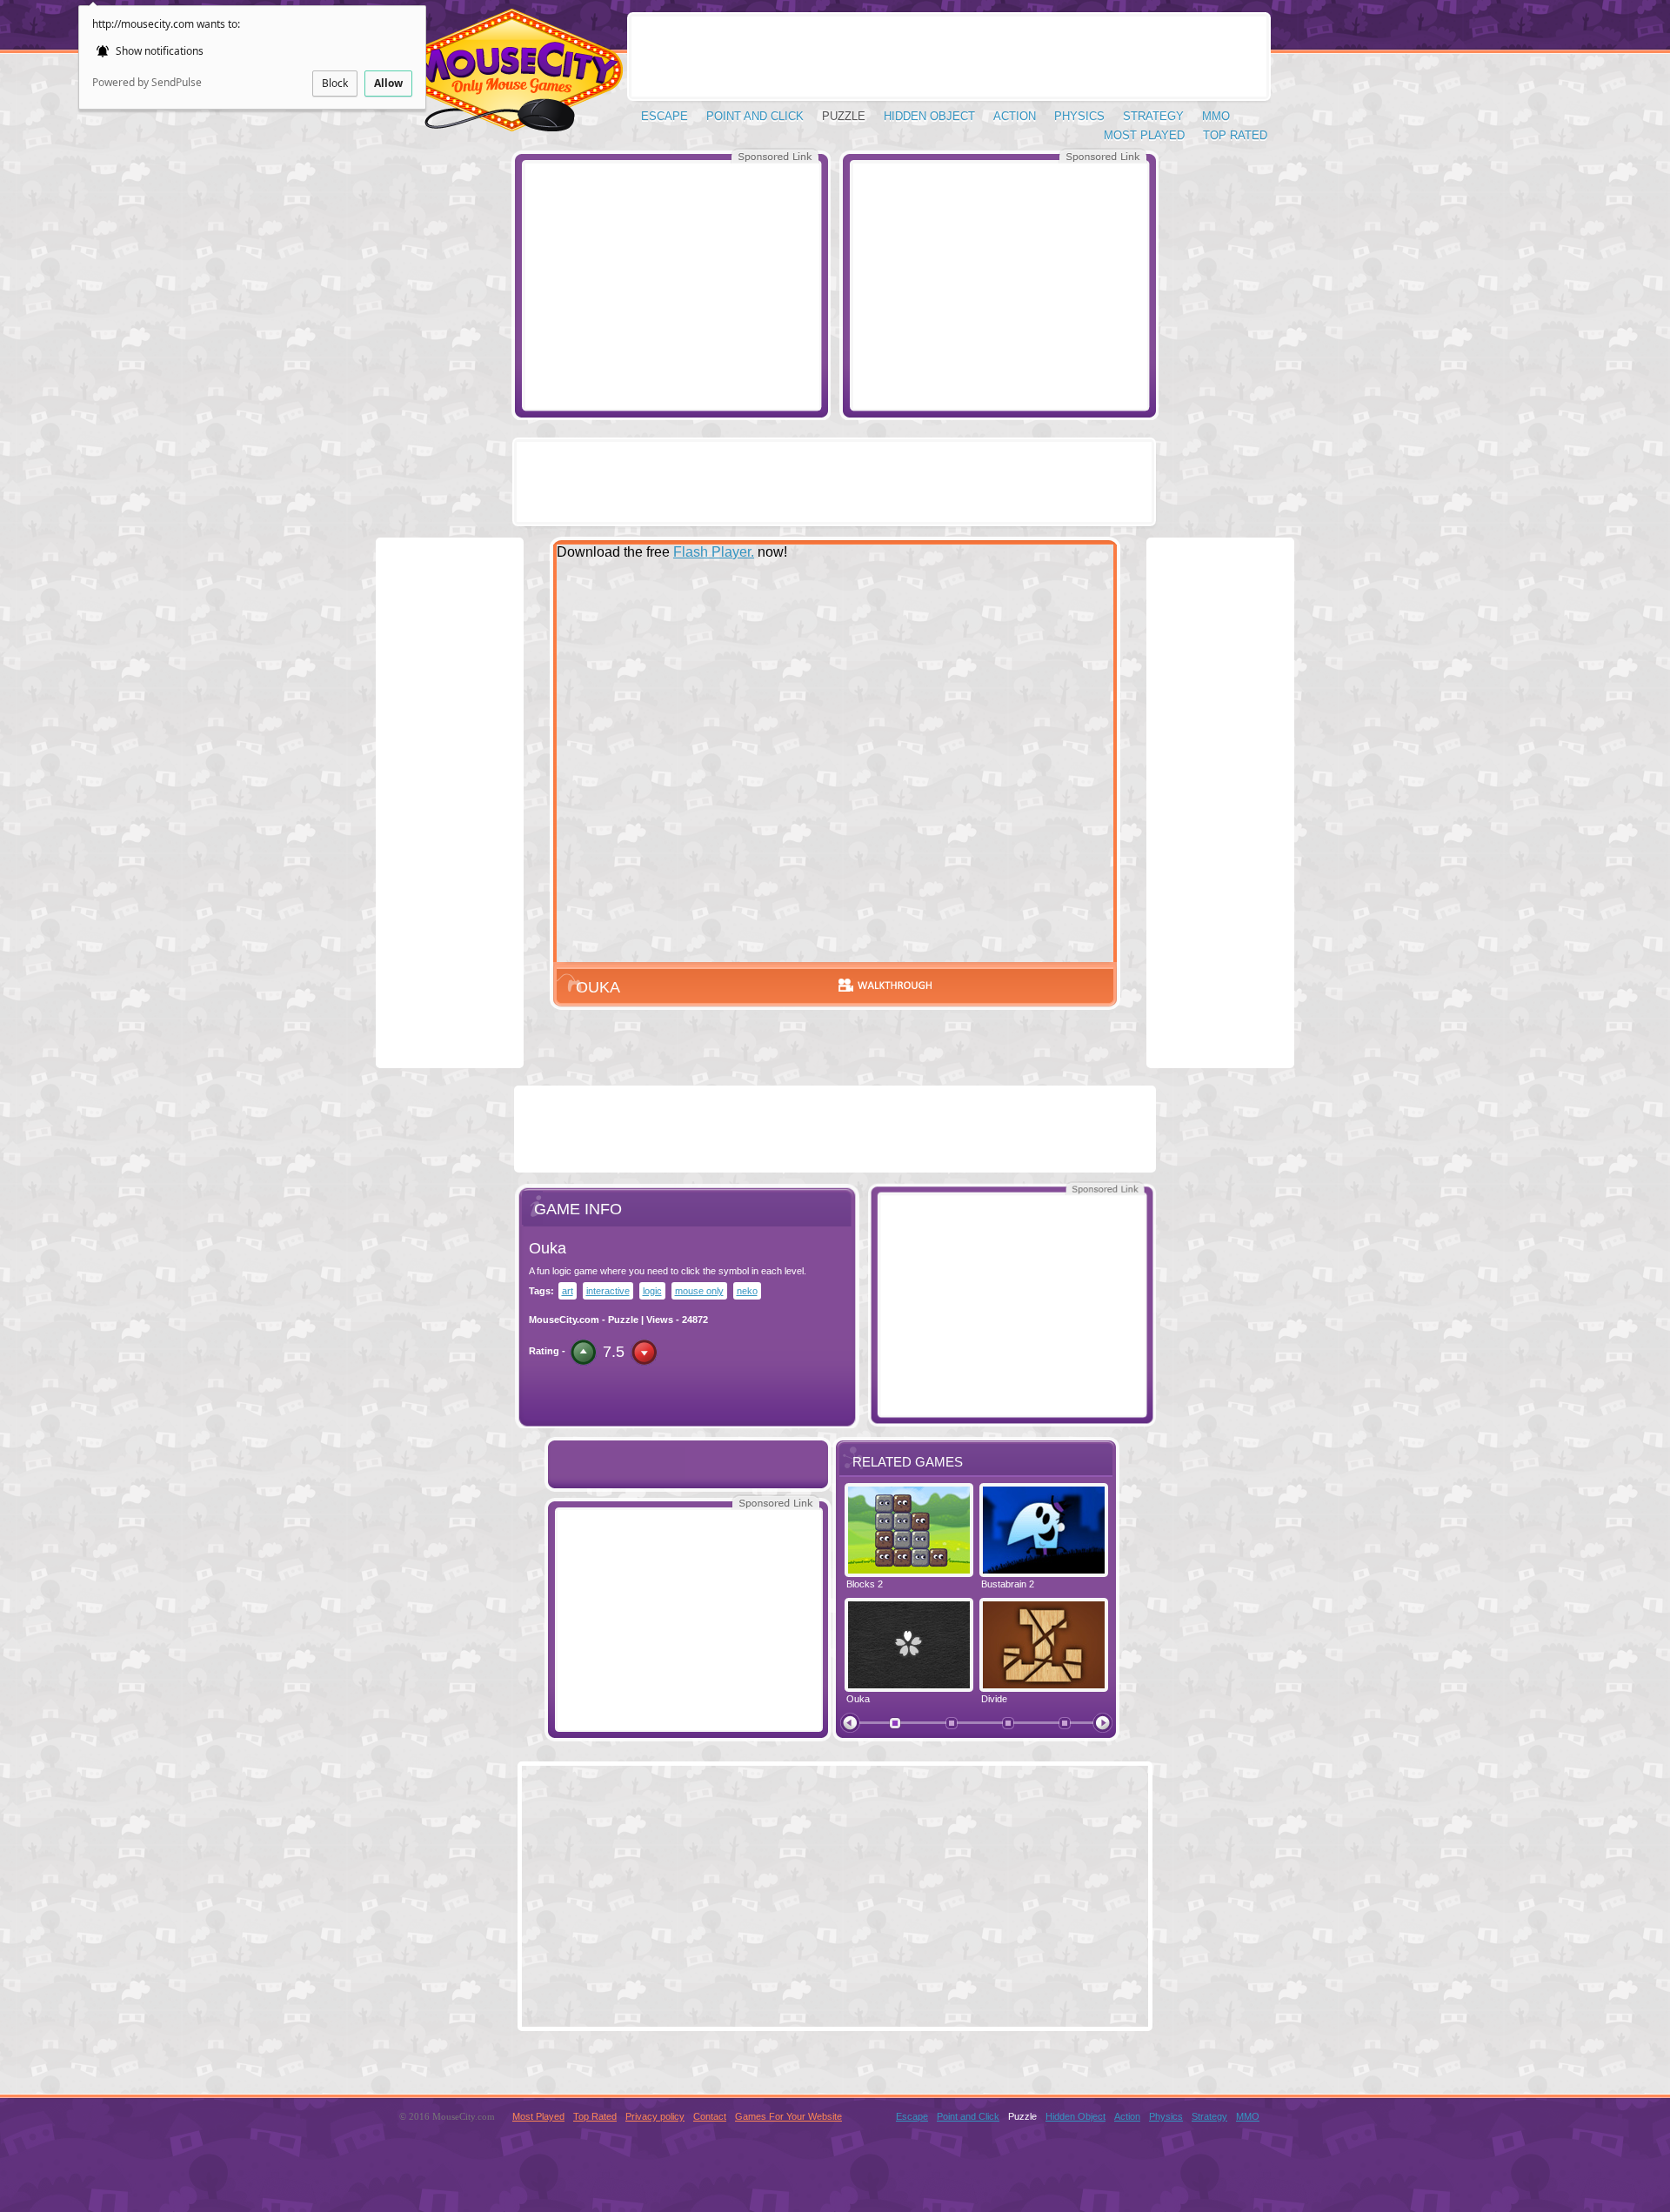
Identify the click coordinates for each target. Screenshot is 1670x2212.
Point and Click (755, 116)
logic (652, 1291)
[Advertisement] (671, 285)
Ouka (858, 1699)
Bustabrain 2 (1008, 1584)
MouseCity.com (564, 1320)
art (568, 1291)
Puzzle (844, 116)
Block (335, 83)
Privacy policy (655, 2116)
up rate (583, 1352)
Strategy (1153, 116)
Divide (994, 1699)
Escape (665, 116)
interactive (608, 1291)
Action (1015, 116)
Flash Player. (714, 552)
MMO (1216, 116)
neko (747, 1291)
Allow (388, 83)
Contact (710, 2116)
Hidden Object (929, 116)
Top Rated (1235, 135)
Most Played (1144, 135)
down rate (644, 1352)
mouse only (699, 1291)
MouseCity (510, 78)
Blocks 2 (865, 1584)
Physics (1079, 116)
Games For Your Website (788, 2116)
